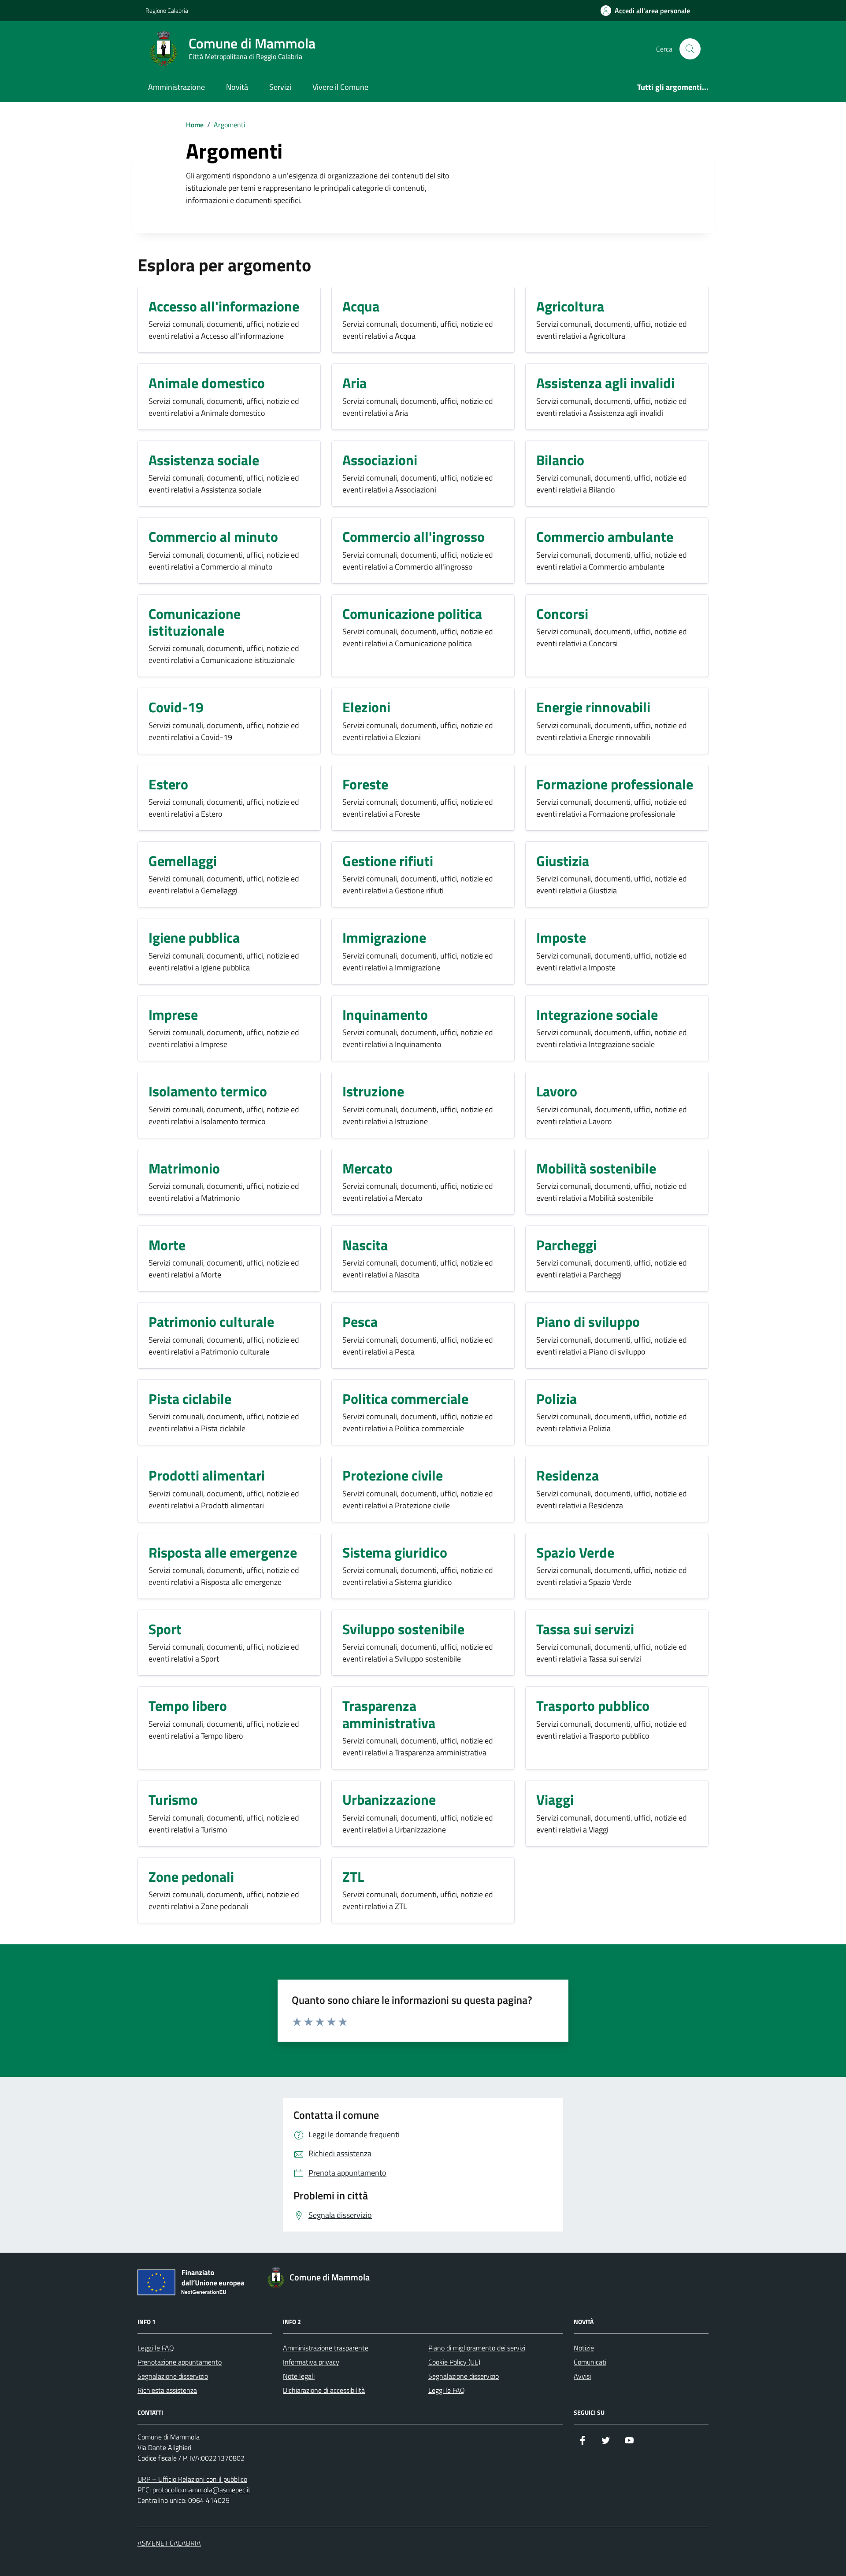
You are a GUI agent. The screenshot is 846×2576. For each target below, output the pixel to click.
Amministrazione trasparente (326, 2348)
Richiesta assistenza (167, 2390)
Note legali (299, 2376)
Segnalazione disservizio (173, 2376)
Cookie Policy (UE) (454, 2362)
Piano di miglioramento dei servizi (477, 2348)
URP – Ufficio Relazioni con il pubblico (192, 2479)
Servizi (280, 87)
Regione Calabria (167, 10)
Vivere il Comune (340, 87)
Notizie (584, 2348)
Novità (237, 87)
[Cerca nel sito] (690, 49)
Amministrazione (176, 87)
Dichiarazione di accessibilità (324, 2390)
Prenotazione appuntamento (180, 2362)
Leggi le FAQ (156, 2348)
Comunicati (590, 2362)
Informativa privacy (311, 2362)
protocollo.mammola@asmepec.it (202, 2490)
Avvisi (582, 2376)
